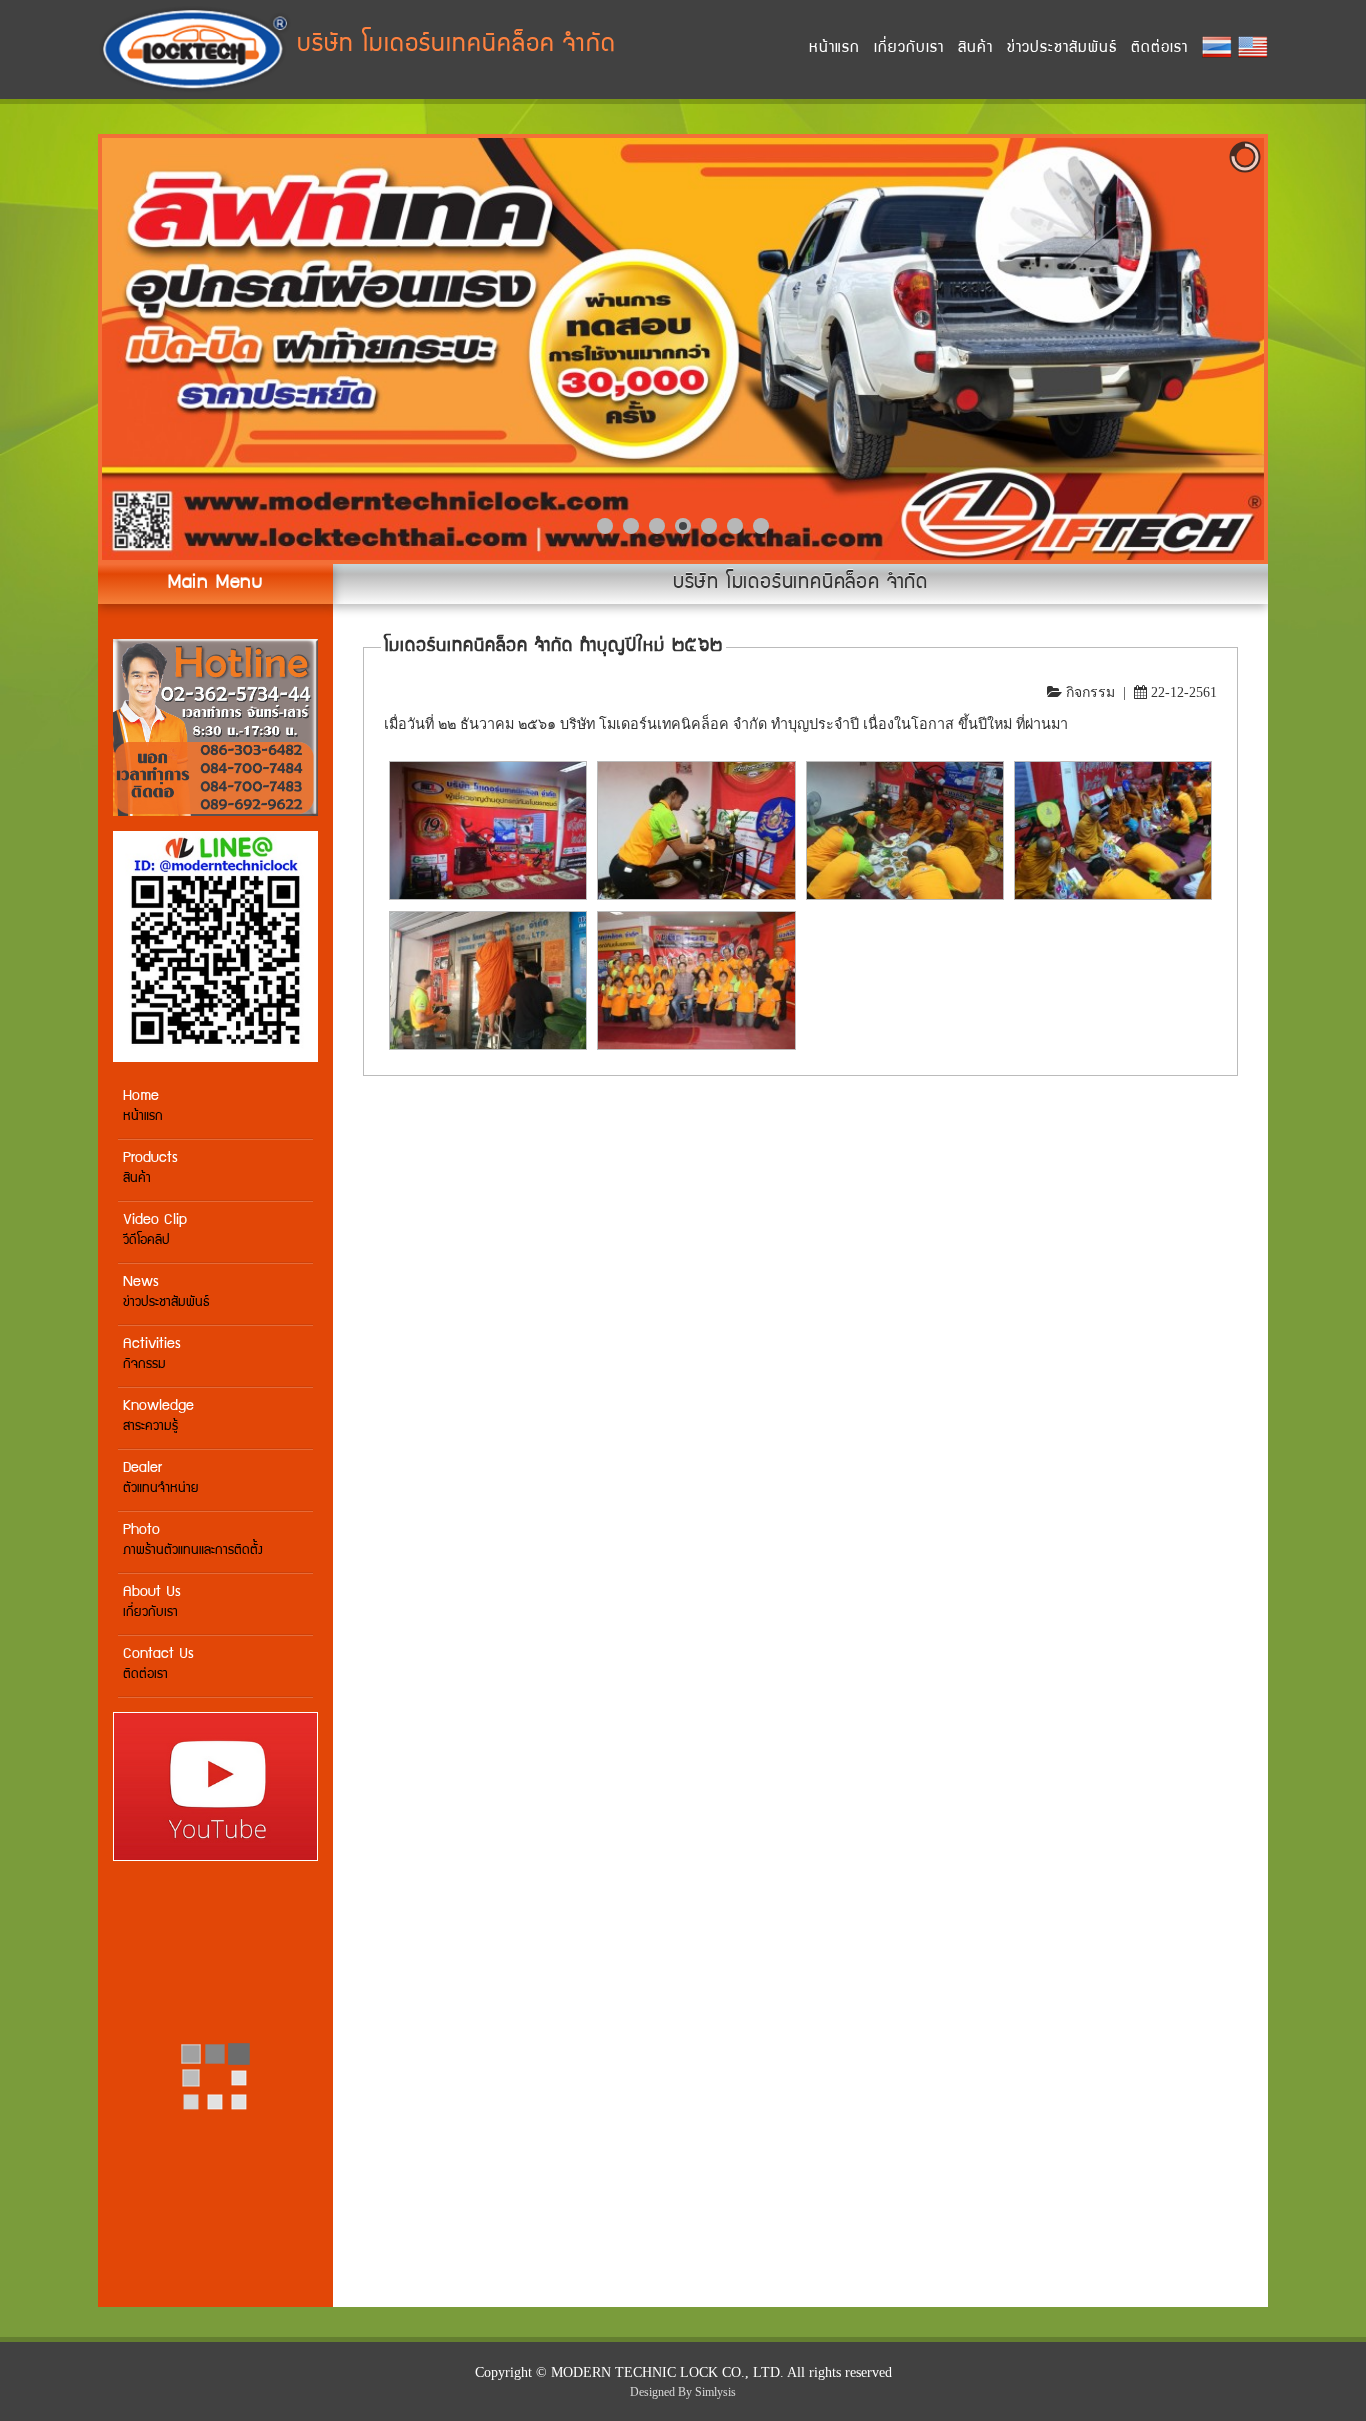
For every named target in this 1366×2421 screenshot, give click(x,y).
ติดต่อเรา (1159, 48)
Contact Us (158, 1664)
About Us (152, 1602)
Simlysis (715, 2392)
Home (143, 1106)
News (166, 1292)
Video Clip (155, 1230)
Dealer (161, 1478)
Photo (193, 1540)
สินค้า (975, 48)
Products (150, 1168)
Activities (152, 1354)
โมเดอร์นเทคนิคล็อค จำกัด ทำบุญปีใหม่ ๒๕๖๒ (553, 647)
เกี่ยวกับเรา (909, 48)
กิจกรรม (1090, 692)
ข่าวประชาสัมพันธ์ (1062, 48)
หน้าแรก (834, 48)
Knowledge (158, 1416)
